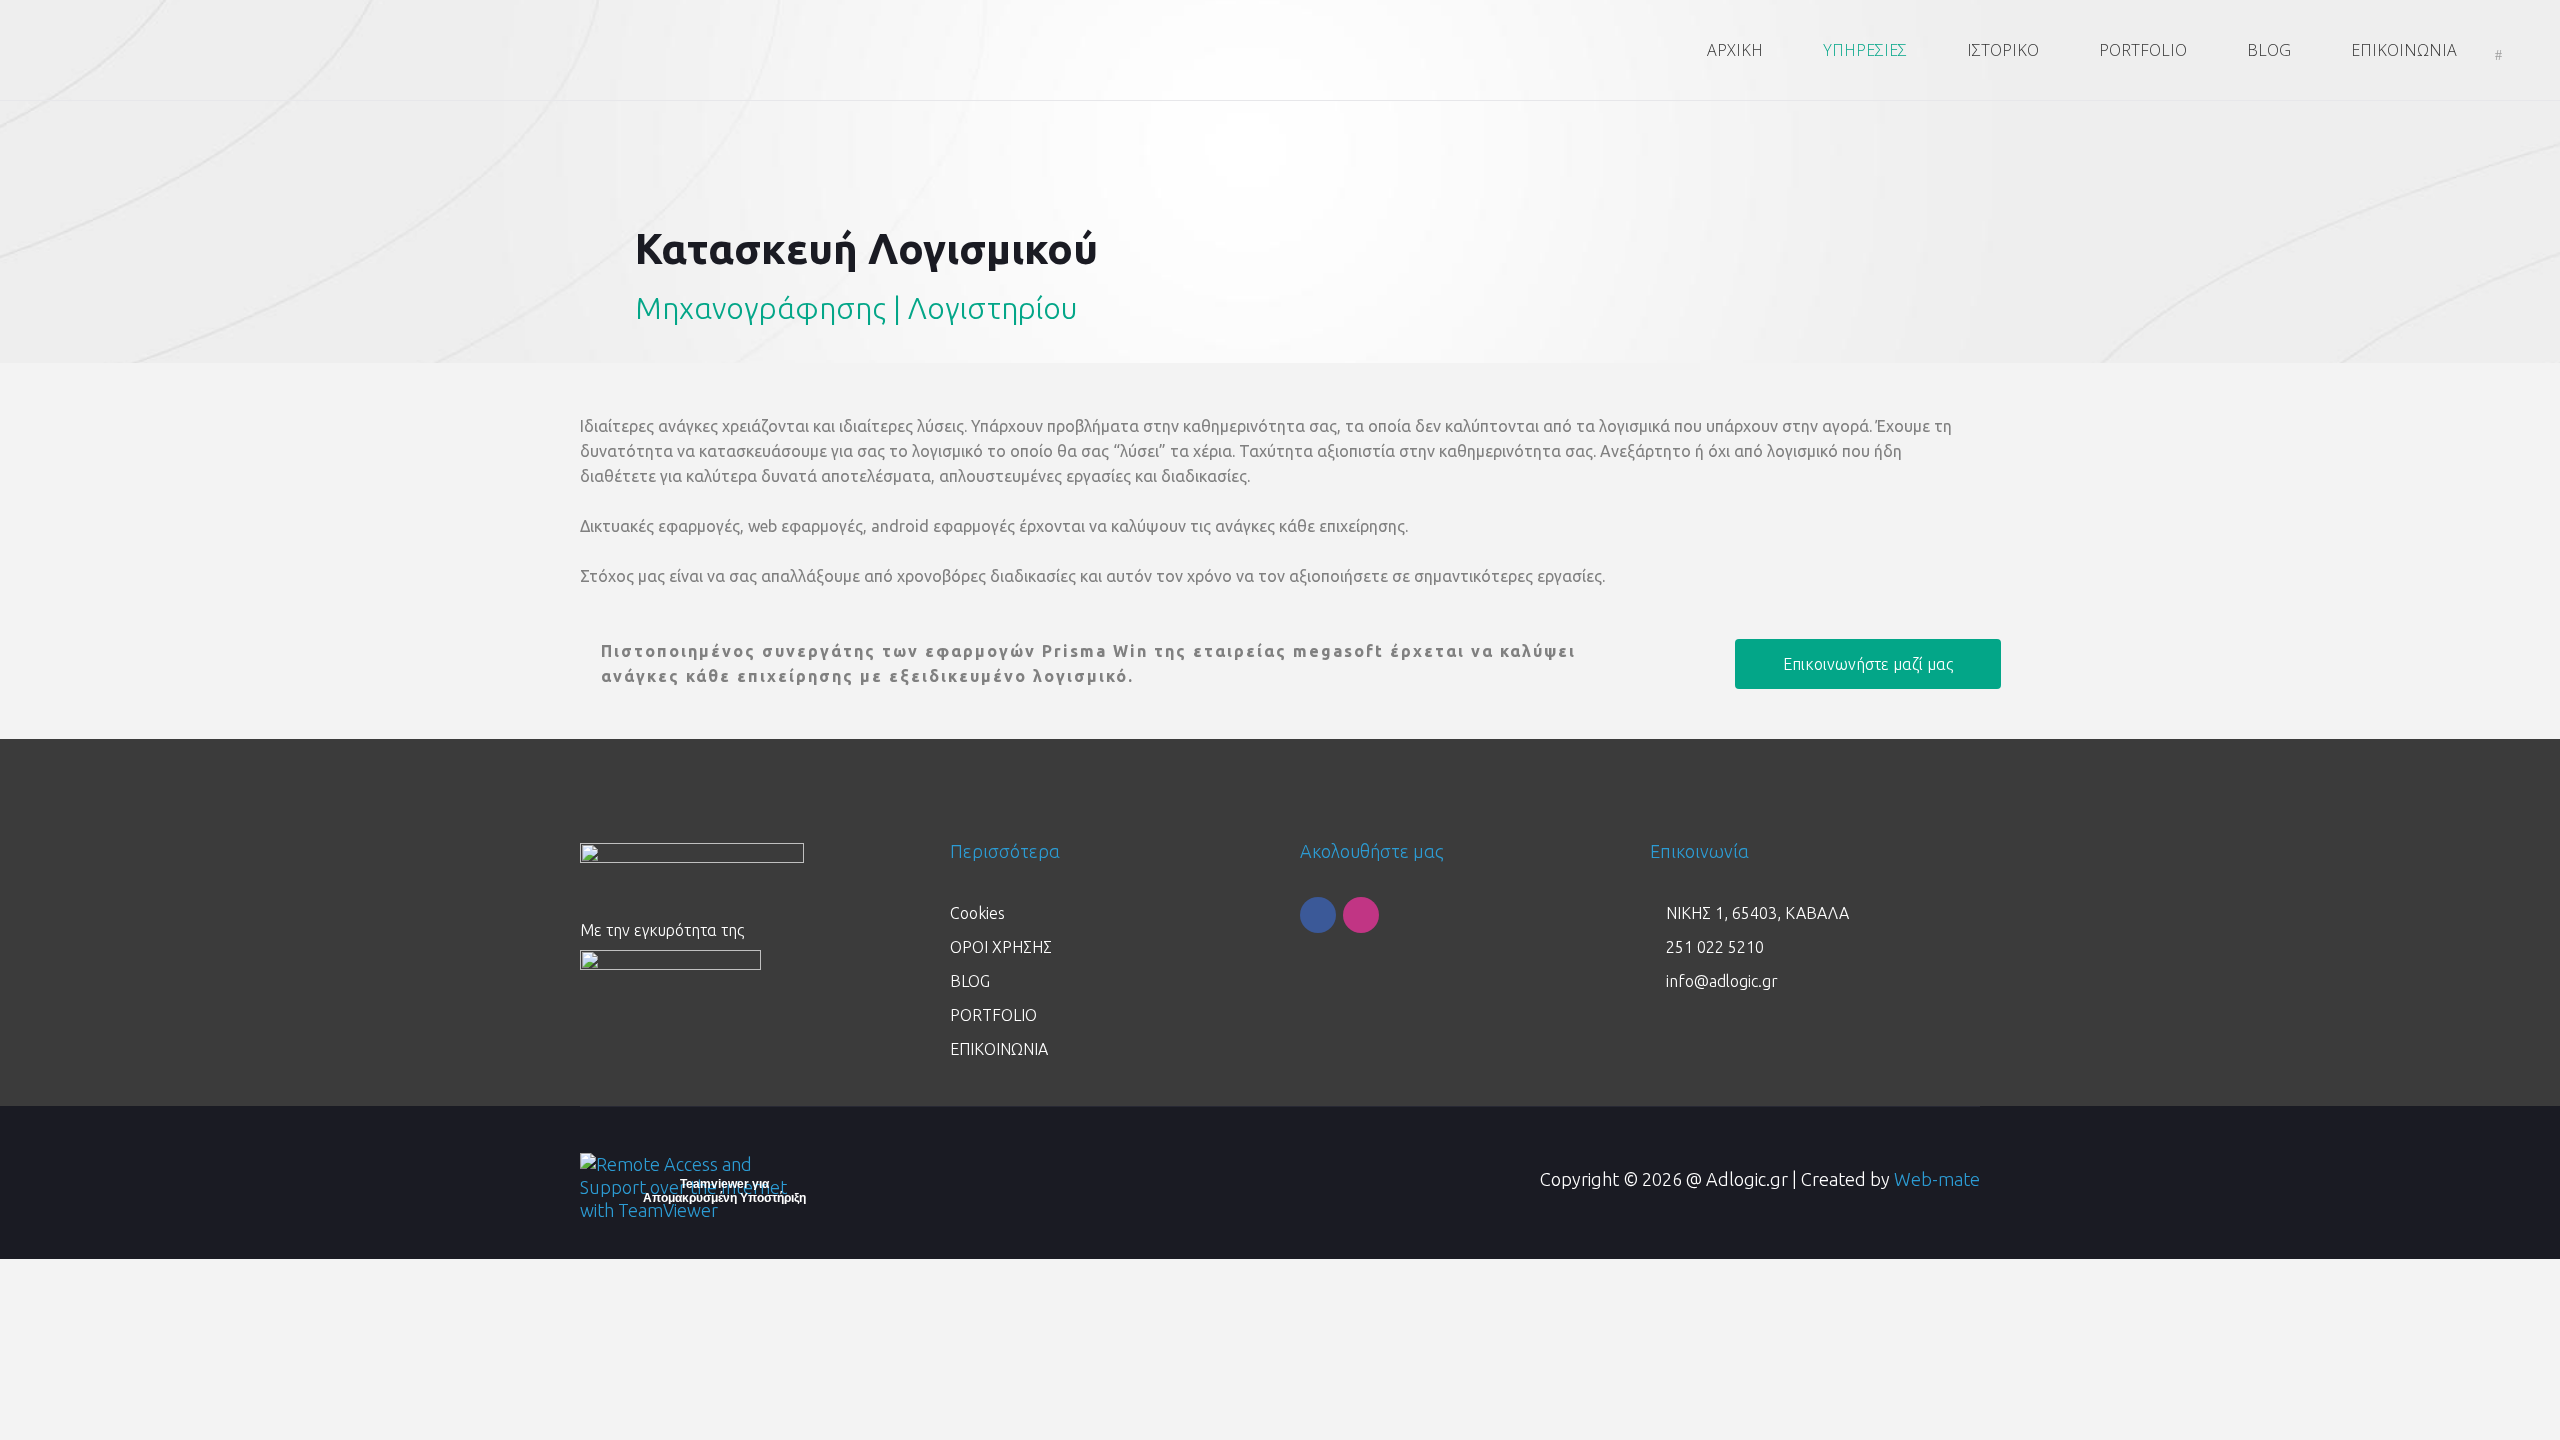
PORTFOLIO (993, 1015)
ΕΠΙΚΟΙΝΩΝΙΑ (999, 1049)
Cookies (977, 913)
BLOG (970, 981)
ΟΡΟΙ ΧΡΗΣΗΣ (1001, 947)
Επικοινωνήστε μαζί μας (1868, 664)
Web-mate (1937, 1179)
